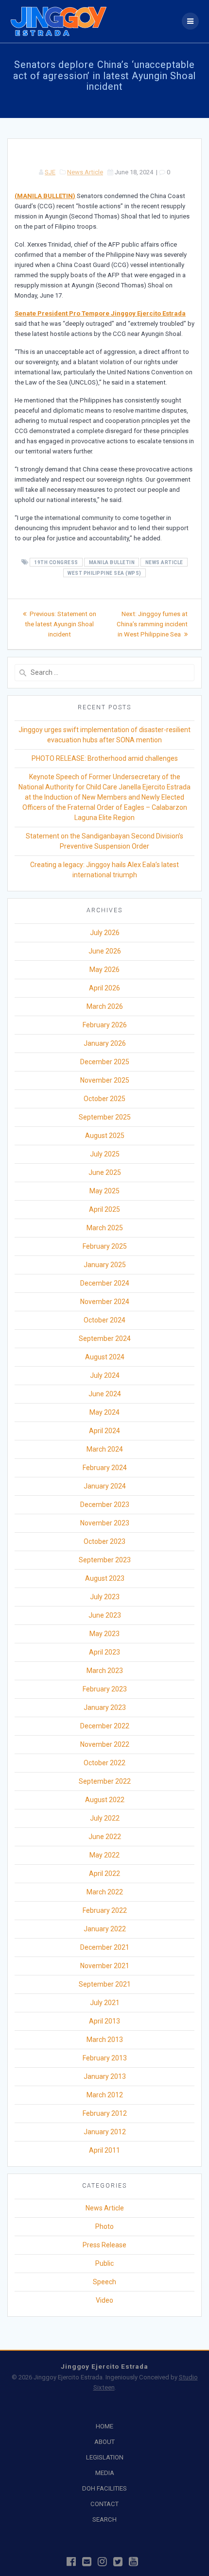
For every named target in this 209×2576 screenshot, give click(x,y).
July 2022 (105, 1818)
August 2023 (105, 1578)
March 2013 (105, 2040)
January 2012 (105, 2132)
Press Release (104, 2245)
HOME (104, 2426)
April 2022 (104, 1873)
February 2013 (105, 2058)
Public (104, 2263)
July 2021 (105, 2003)
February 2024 (105, 1468)
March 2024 (105, 1449)
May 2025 (104, 1191)
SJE (50, 172)
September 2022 (105, 1781)
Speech (104, 2282)
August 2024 (105, 1357)
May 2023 (104, 1634)
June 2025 (105, 1172)
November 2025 (105, 1080)
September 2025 (105, 1117)
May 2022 (104, 1855)
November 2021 (105, 1966)
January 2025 (105, 1265)
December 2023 (105, 1505)
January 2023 (105, 1707)
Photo (104, 2226)
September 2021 (105, 1984)
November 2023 (105, 1523)
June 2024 (105, 1394)
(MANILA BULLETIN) (45, 196)
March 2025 (105, 1228)
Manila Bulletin (112, 562)
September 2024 (105, 1338)
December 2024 (105, 1283)
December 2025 (105, 1062)
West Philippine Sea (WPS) (104, 573)
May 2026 (104, 970)
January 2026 (105, 1043)
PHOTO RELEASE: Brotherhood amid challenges (105, 758)
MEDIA (105, 2473)
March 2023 (105, 1671)
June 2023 (105, 1615)
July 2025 (105, 1154)
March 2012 (105, 2095)
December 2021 (105, 1947)
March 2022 (105, 1892)
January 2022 (105, 1929)
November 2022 (105, 1744)
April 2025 (104, 1209)
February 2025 (105, 1246)
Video (104, 2300)
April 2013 (104, 2021)
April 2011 (104, 2150)
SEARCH (104, 2519)
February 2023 (105, 1689)
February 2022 (105, 1910)
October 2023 (104, 1541)
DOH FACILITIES (104, 2488)
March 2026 (105, 1006)
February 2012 (105, 2113)
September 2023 (105, 1560)
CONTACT (104, 2504)
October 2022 (104, 1763)
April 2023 (104, 1652)
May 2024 (104, 1412)
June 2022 (105, 1837)
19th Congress (56, 562)
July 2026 (105, 933)
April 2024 (104, 1431)
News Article (85, 172)
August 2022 (105, 1800)
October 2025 (104, 1099)
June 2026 (105, 951)
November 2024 (105, 1302)
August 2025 (105, 1136)
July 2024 (105, 1375)
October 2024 (104, 1320)
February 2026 (105, 1025)
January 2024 (105, 1486)
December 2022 (105, 1726)
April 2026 (104, 988)
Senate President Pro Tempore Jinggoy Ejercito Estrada (100, 313)
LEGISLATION (105, 2457)
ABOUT (104, 2442)
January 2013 (105, 2076)
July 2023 (105, 1597)
